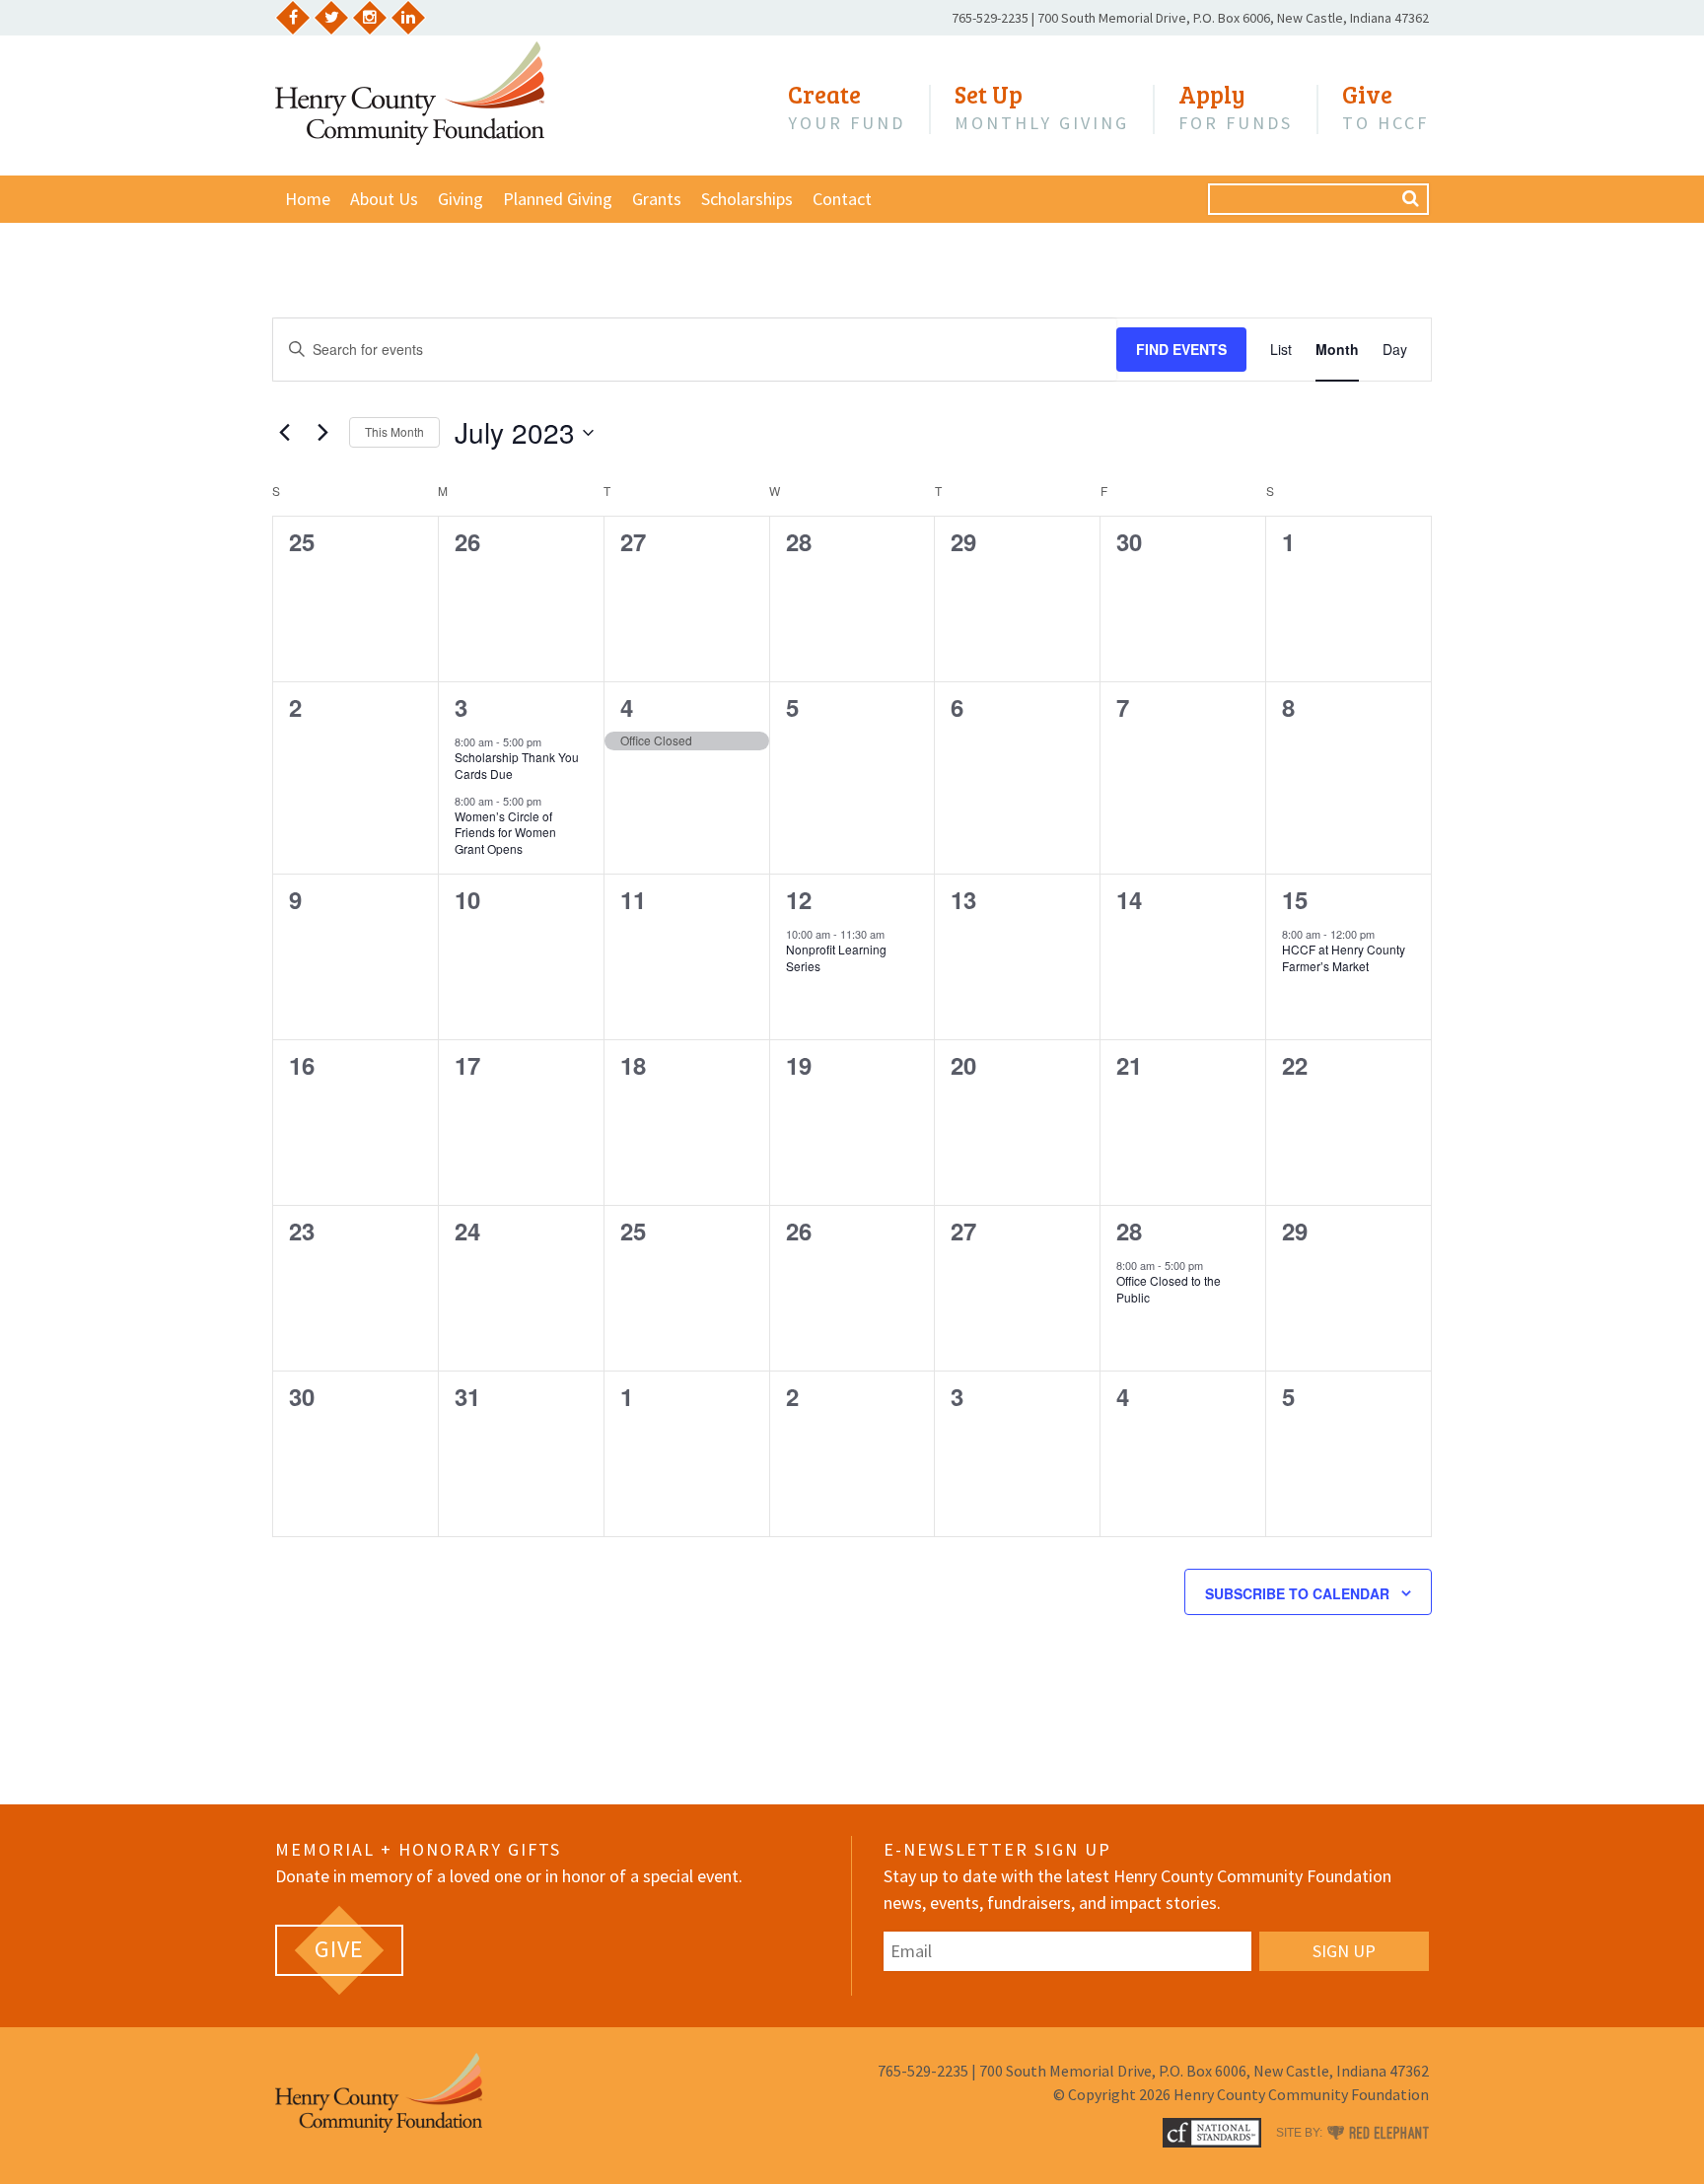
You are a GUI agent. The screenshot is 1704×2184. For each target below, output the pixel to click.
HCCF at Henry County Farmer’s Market (1344, 957)
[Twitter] (331, 18)
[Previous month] (284, 433)
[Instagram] (370, 18)
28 (1129, 1231)
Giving (461, 199)
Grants (657, 199)
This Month (394, 431)
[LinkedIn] (408, 18)
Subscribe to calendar (1297, 1593)
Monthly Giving (1042, 107)
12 (799, 899)
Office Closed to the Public (1169, 1289)
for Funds (1236, 107)
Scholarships (747, 199)
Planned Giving (558, 199)
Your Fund (847, 107)
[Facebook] (293, 18)
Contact (842, 199)
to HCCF (1385, 107)
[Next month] (322, 433)
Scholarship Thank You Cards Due (517, 765)
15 (1295, 899)
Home (308, 199)
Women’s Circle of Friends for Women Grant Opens (505, 832)
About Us (384, 199)
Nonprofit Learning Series (836, 957)
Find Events (1181, 349)
